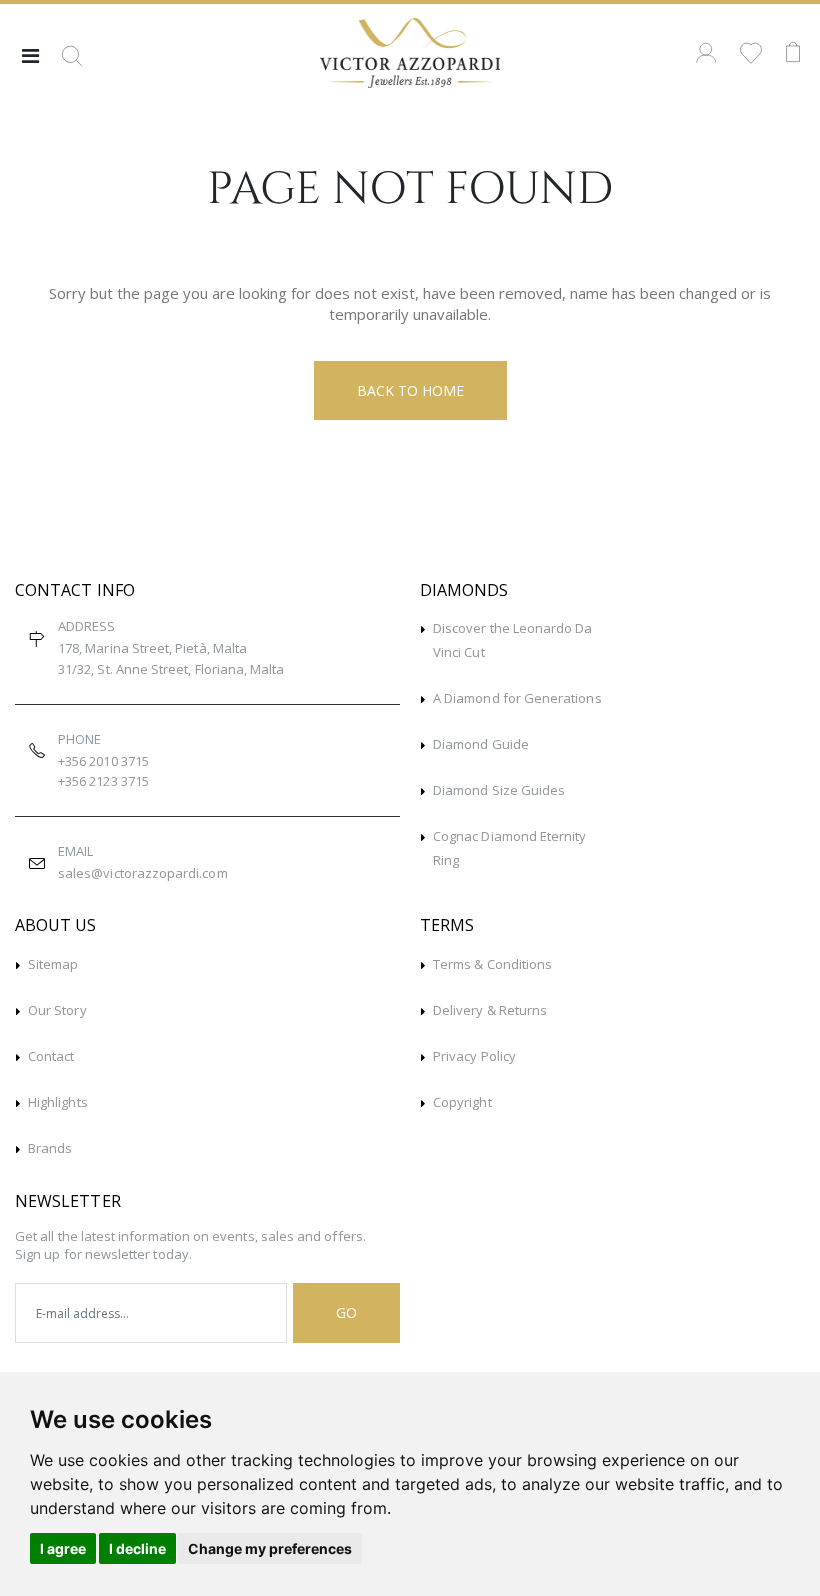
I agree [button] (63, 1548)
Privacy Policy (474, 1056)
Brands (50, 1148)
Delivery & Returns (490, 1010)
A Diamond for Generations (517, 698)
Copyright (462, 1102)
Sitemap (53, 964)
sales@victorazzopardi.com (143, 873)
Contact (51, 1056)
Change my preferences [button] (270, 1548)
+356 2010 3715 (103, 761)
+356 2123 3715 (103, 781)
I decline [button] (137, 1548)
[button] (72, 63)
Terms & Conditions (492, 964)
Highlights (58, 1102)
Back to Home (410, 390)
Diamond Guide (481, 744)
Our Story (57, 1010)
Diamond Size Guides (499, 790)
